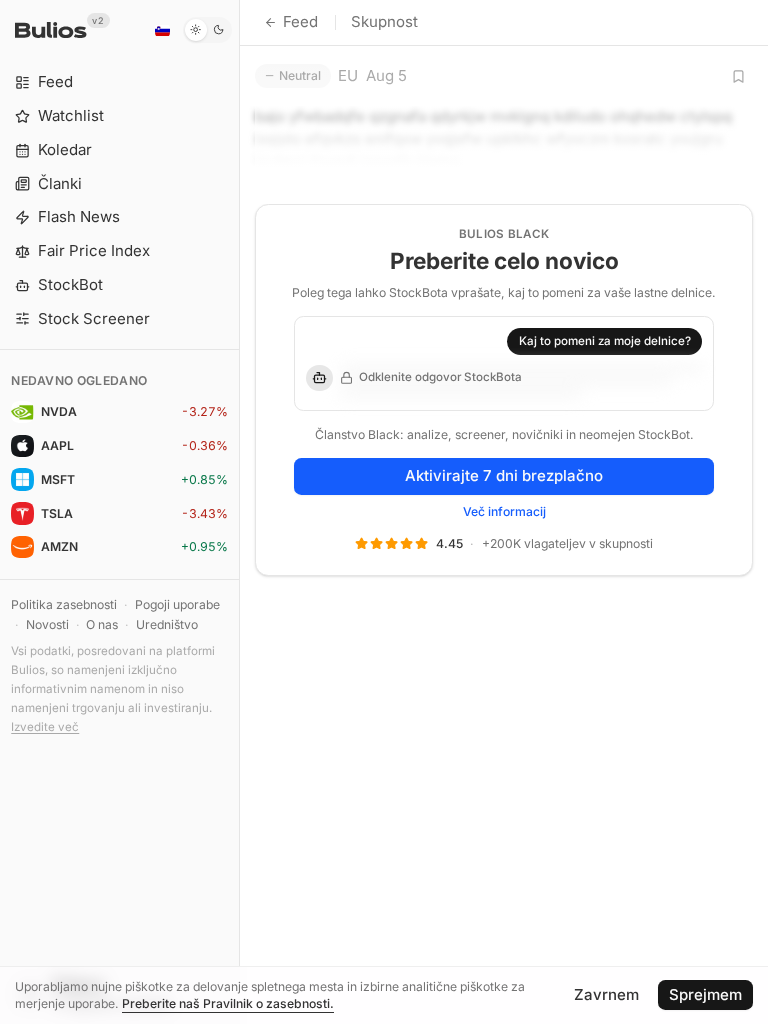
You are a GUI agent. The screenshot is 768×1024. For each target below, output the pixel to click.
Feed (300, 21)
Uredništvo (167, 624)
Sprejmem (705, 994)
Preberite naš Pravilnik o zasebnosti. (228, 1003)
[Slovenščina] (162, 30)
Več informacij (504, 511)
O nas (102, 624)
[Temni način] (207, 30)
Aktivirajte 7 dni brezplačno (504, 475)
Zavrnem (606, 994)
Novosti (47, 624)
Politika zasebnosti (64, 604)
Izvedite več (45, 727)
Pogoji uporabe (177, 604)
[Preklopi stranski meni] (239, 512)
